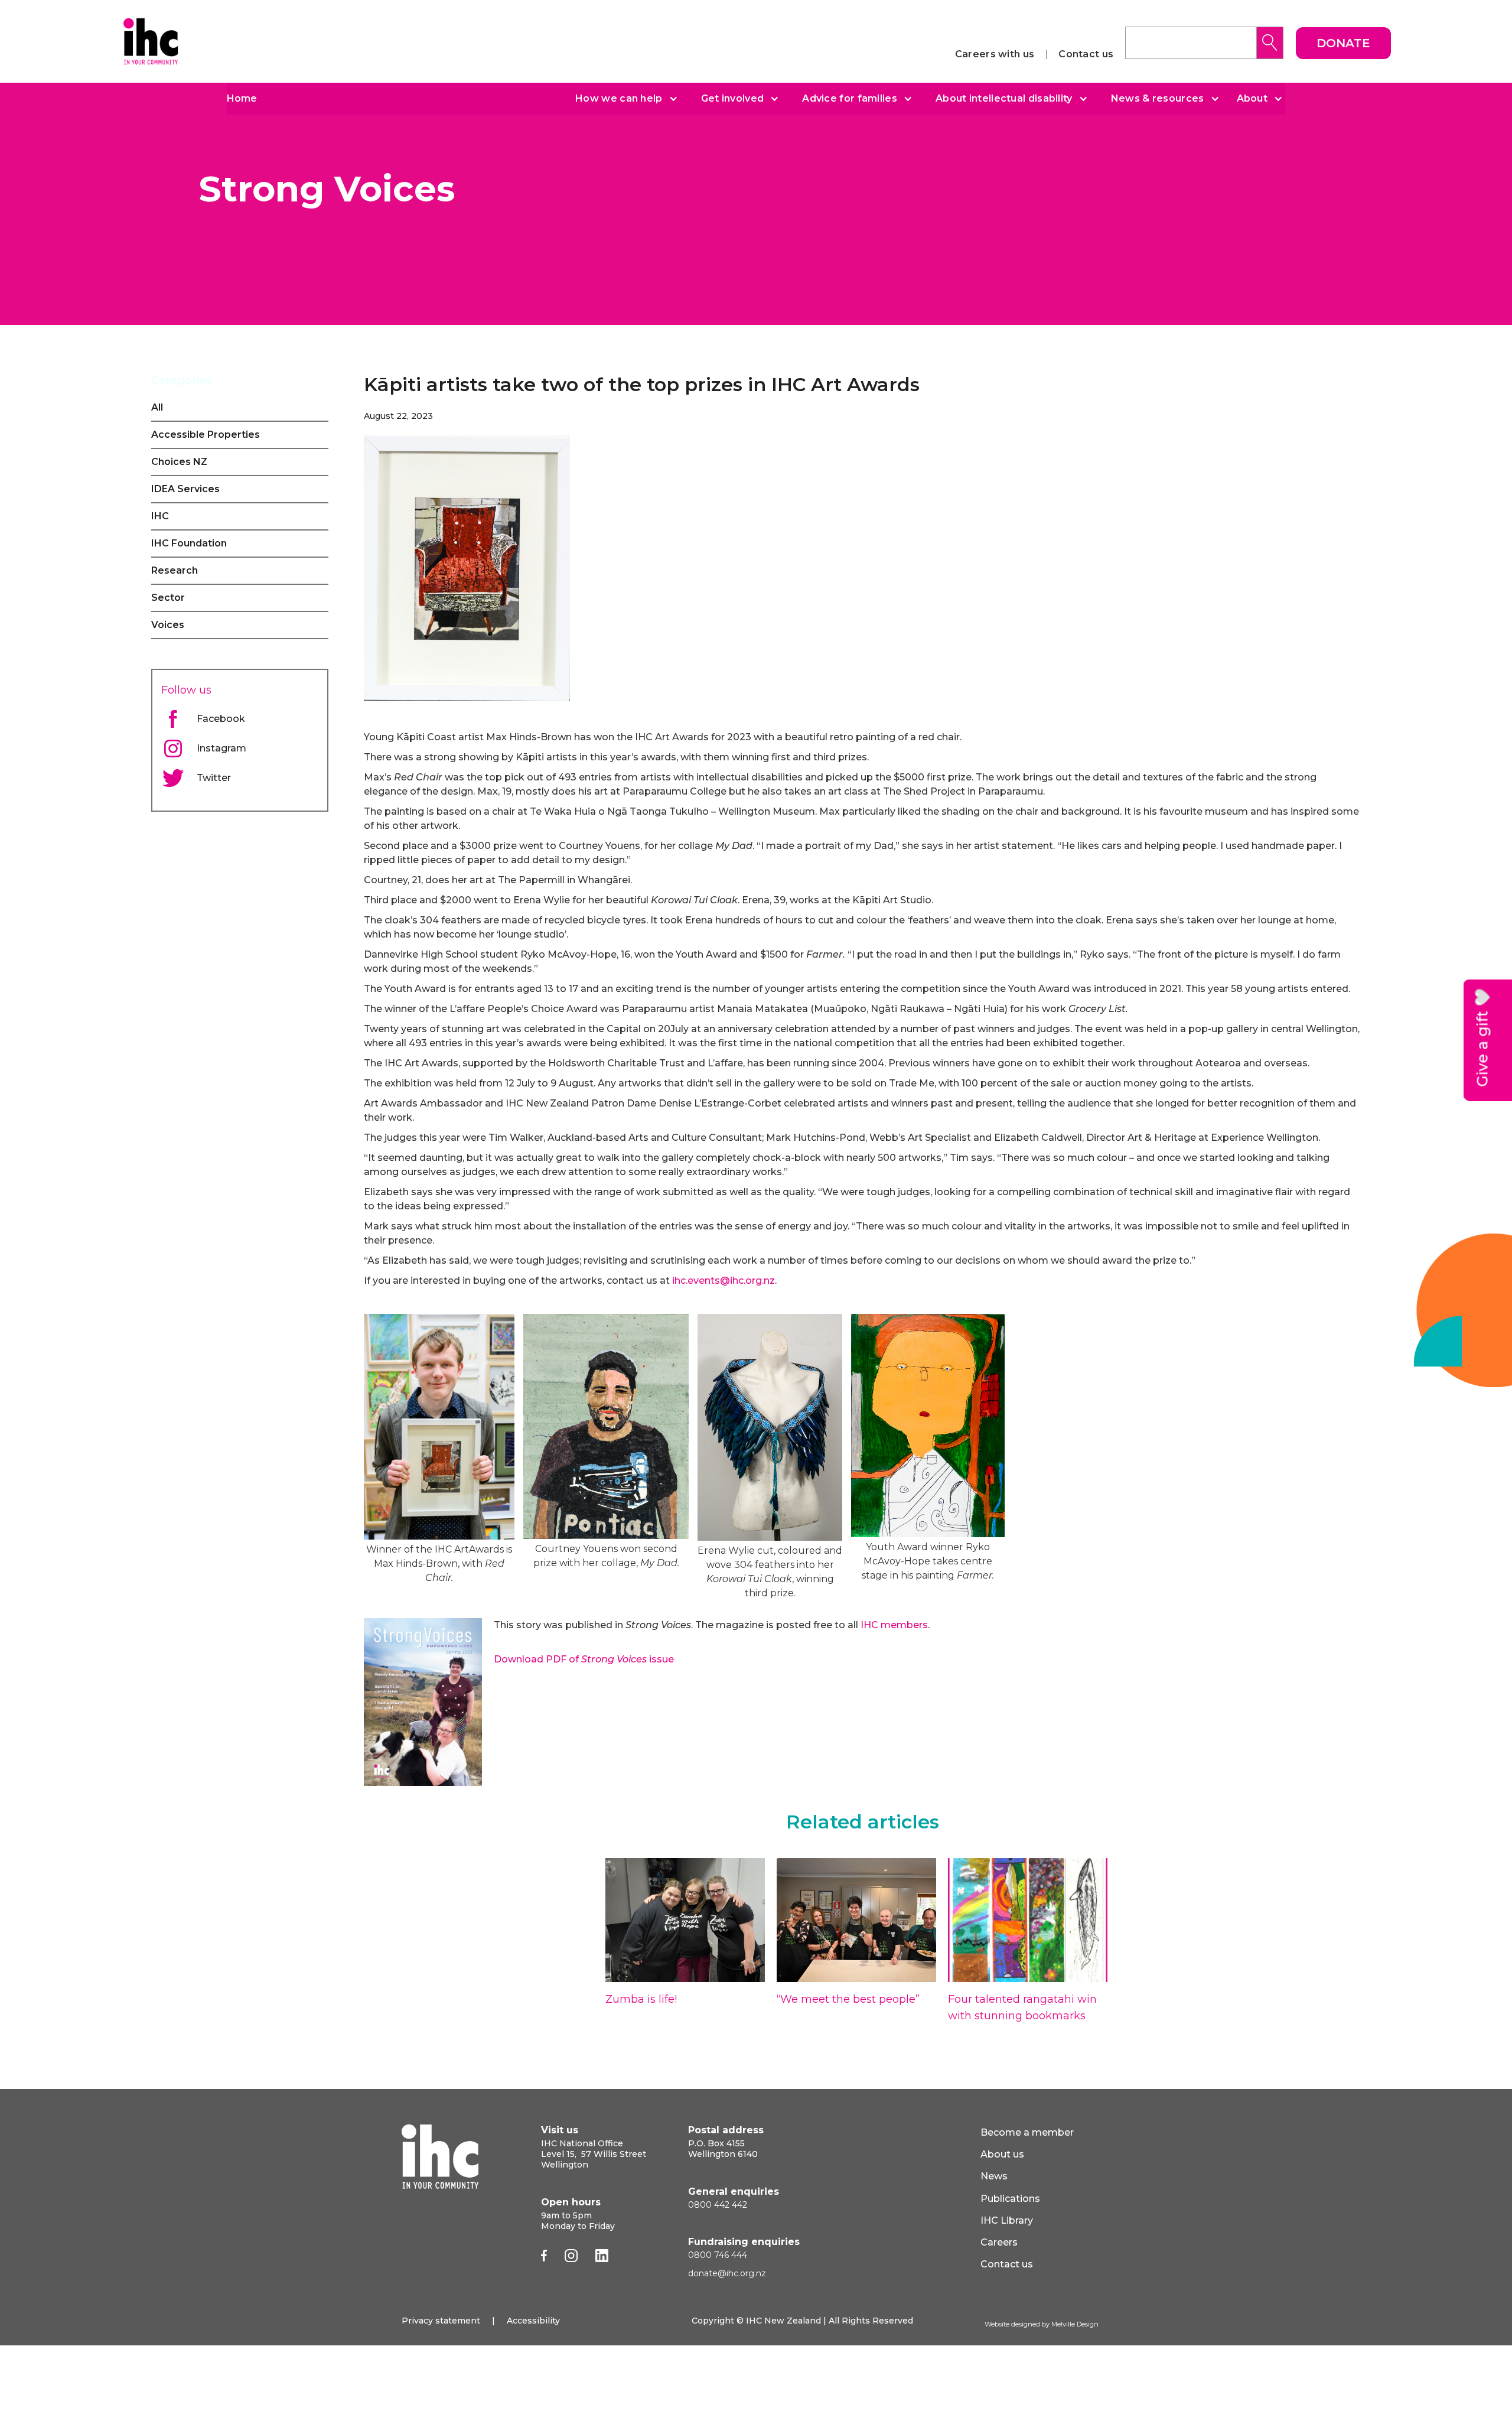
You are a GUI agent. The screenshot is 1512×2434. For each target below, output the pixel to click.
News (994, 2176)
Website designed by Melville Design (1042, 2324)
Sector (168, 598)
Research (175, 570)
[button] (622, 99)
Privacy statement (441, 2321)
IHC (160, 516)
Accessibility (533, 2321)
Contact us (1086, 54)
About (1252, 99)
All (157, 407)
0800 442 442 (718, 2205)
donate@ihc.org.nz (727, 2273)
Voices (168, 625)
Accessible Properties (206, 435)
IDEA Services (185, 489)
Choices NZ (179, 462)
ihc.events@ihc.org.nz (724, 1281)
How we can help (619, 99)
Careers (999, 2242)
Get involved (733, 99)
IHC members (894, 1625)
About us (1002, 2154)
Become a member (1027, 2132)
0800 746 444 (718, 2255)
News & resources (1158, 99)
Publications (1010, 2199)
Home (242, 98)
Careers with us (995, 54)
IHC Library (1007, 2220)
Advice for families (850, 99)
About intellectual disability (1004, 99)
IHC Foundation (189, 543)
